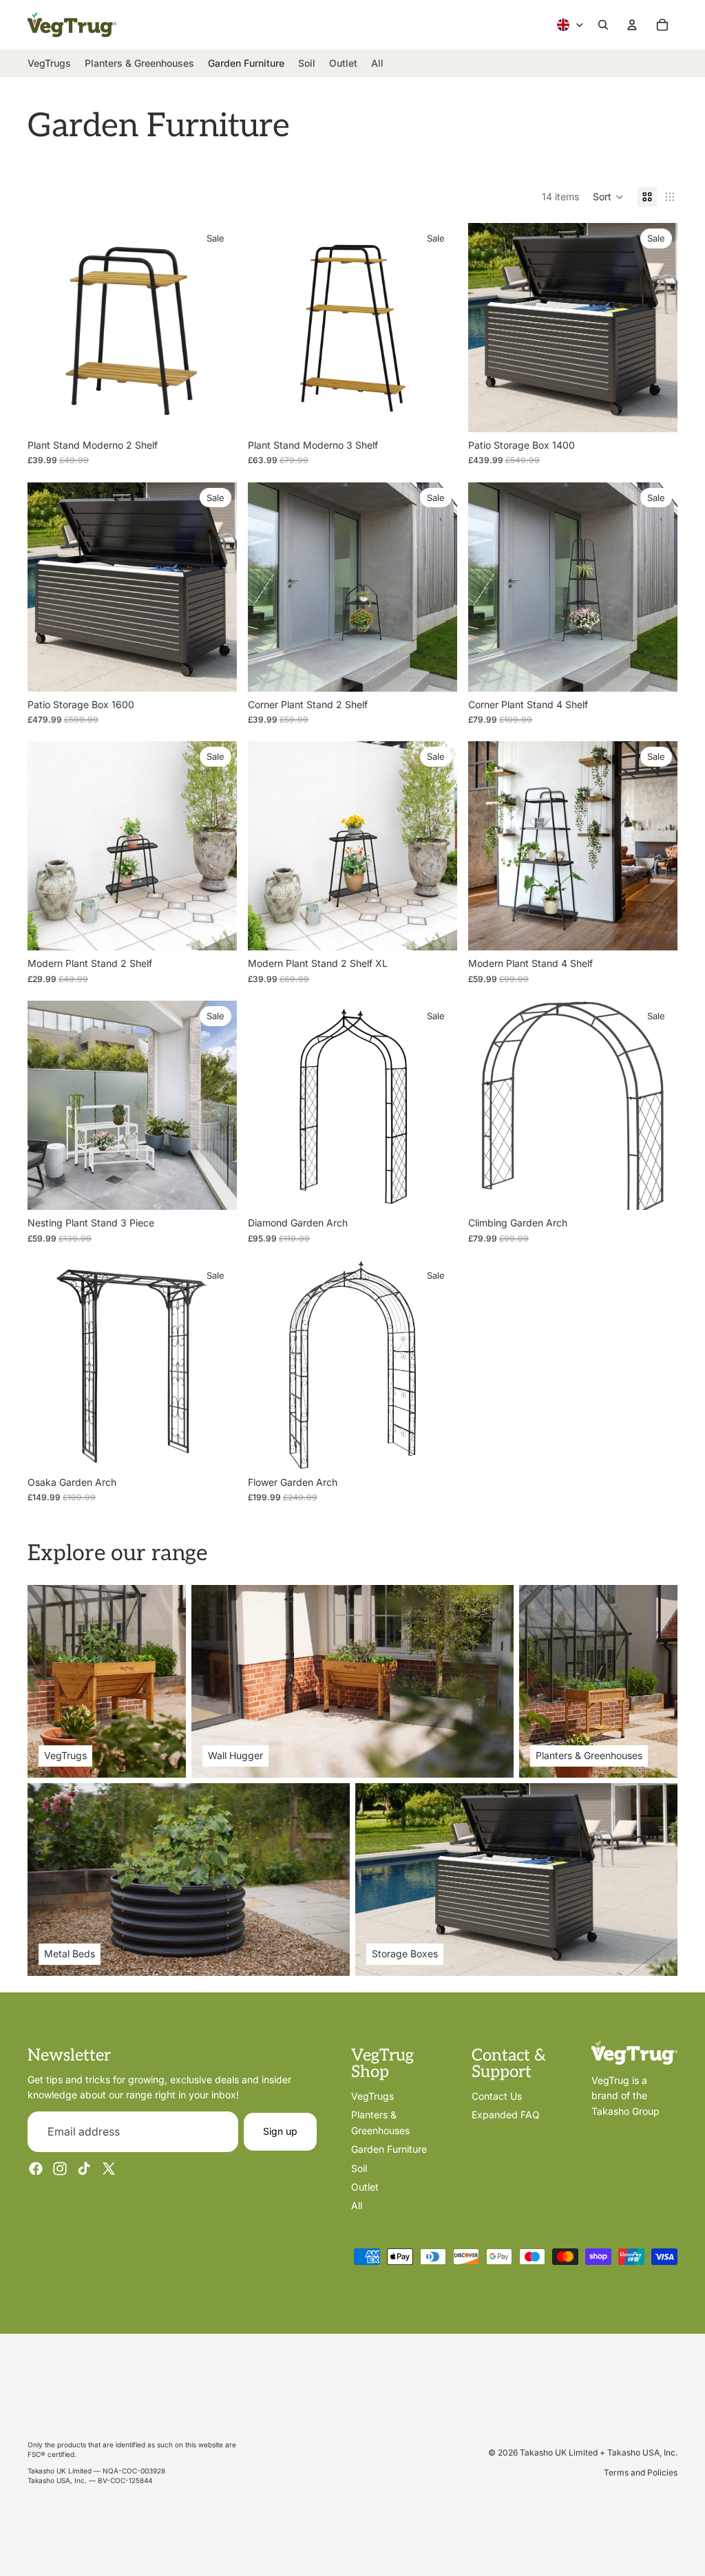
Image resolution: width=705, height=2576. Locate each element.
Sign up (280, 2131)
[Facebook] (36, 2169)
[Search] (603, 25)
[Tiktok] (84, 2169)
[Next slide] (216, 328)
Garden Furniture (389, 2149)
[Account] (632, 25)
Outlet (365, 2187)
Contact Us (497, 2096)
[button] (608, 197)
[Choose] (215, 1189)
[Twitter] (109, 2169)
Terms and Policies (641, 2472)
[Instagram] (60, 2169)
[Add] (215, 411)
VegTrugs (372, 2096)
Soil (359, 2168)
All (357, 2205)
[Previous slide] (48, 328)
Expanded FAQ (506, 2115)
